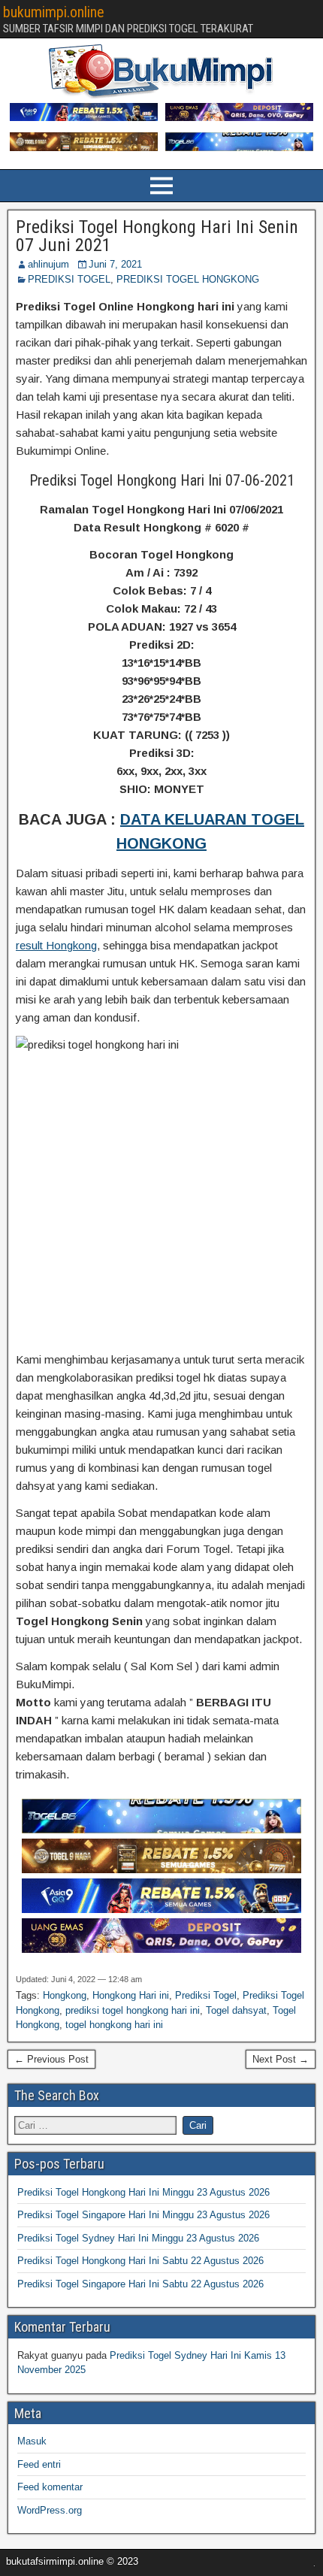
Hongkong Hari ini (131, 1995)
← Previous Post (51, 2059)
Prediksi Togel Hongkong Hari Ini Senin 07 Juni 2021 (157, 236)
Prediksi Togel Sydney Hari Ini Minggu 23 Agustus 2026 (138, 2238)
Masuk (32, 2441)
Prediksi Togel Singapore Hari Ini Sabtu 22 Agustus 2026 (140, 2284)
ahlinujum (48, 264)
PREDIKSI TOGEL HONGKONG (188, 279)
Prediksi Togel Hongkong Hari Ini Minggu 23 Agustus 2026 (143, 2192)
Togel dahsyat (236, 2010)
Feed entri (39, 2464)
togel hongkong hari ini (114, 2025)
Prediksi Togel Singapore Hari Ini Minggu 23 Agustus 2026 (143, 2215)
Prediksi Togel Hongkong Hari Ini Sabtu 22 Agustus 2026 (140, 2261)
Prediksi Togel (206, 1995)
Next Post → (281, 2059)
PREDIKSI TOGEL (69, 279)
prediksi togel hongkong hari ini (133, 2010)
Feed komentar (50, 2487)
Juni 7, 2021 (115, 264)
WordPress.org (50, 2510)
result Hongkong (56, 945)
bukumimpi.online (54, 12)
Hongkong (65, 1995)
